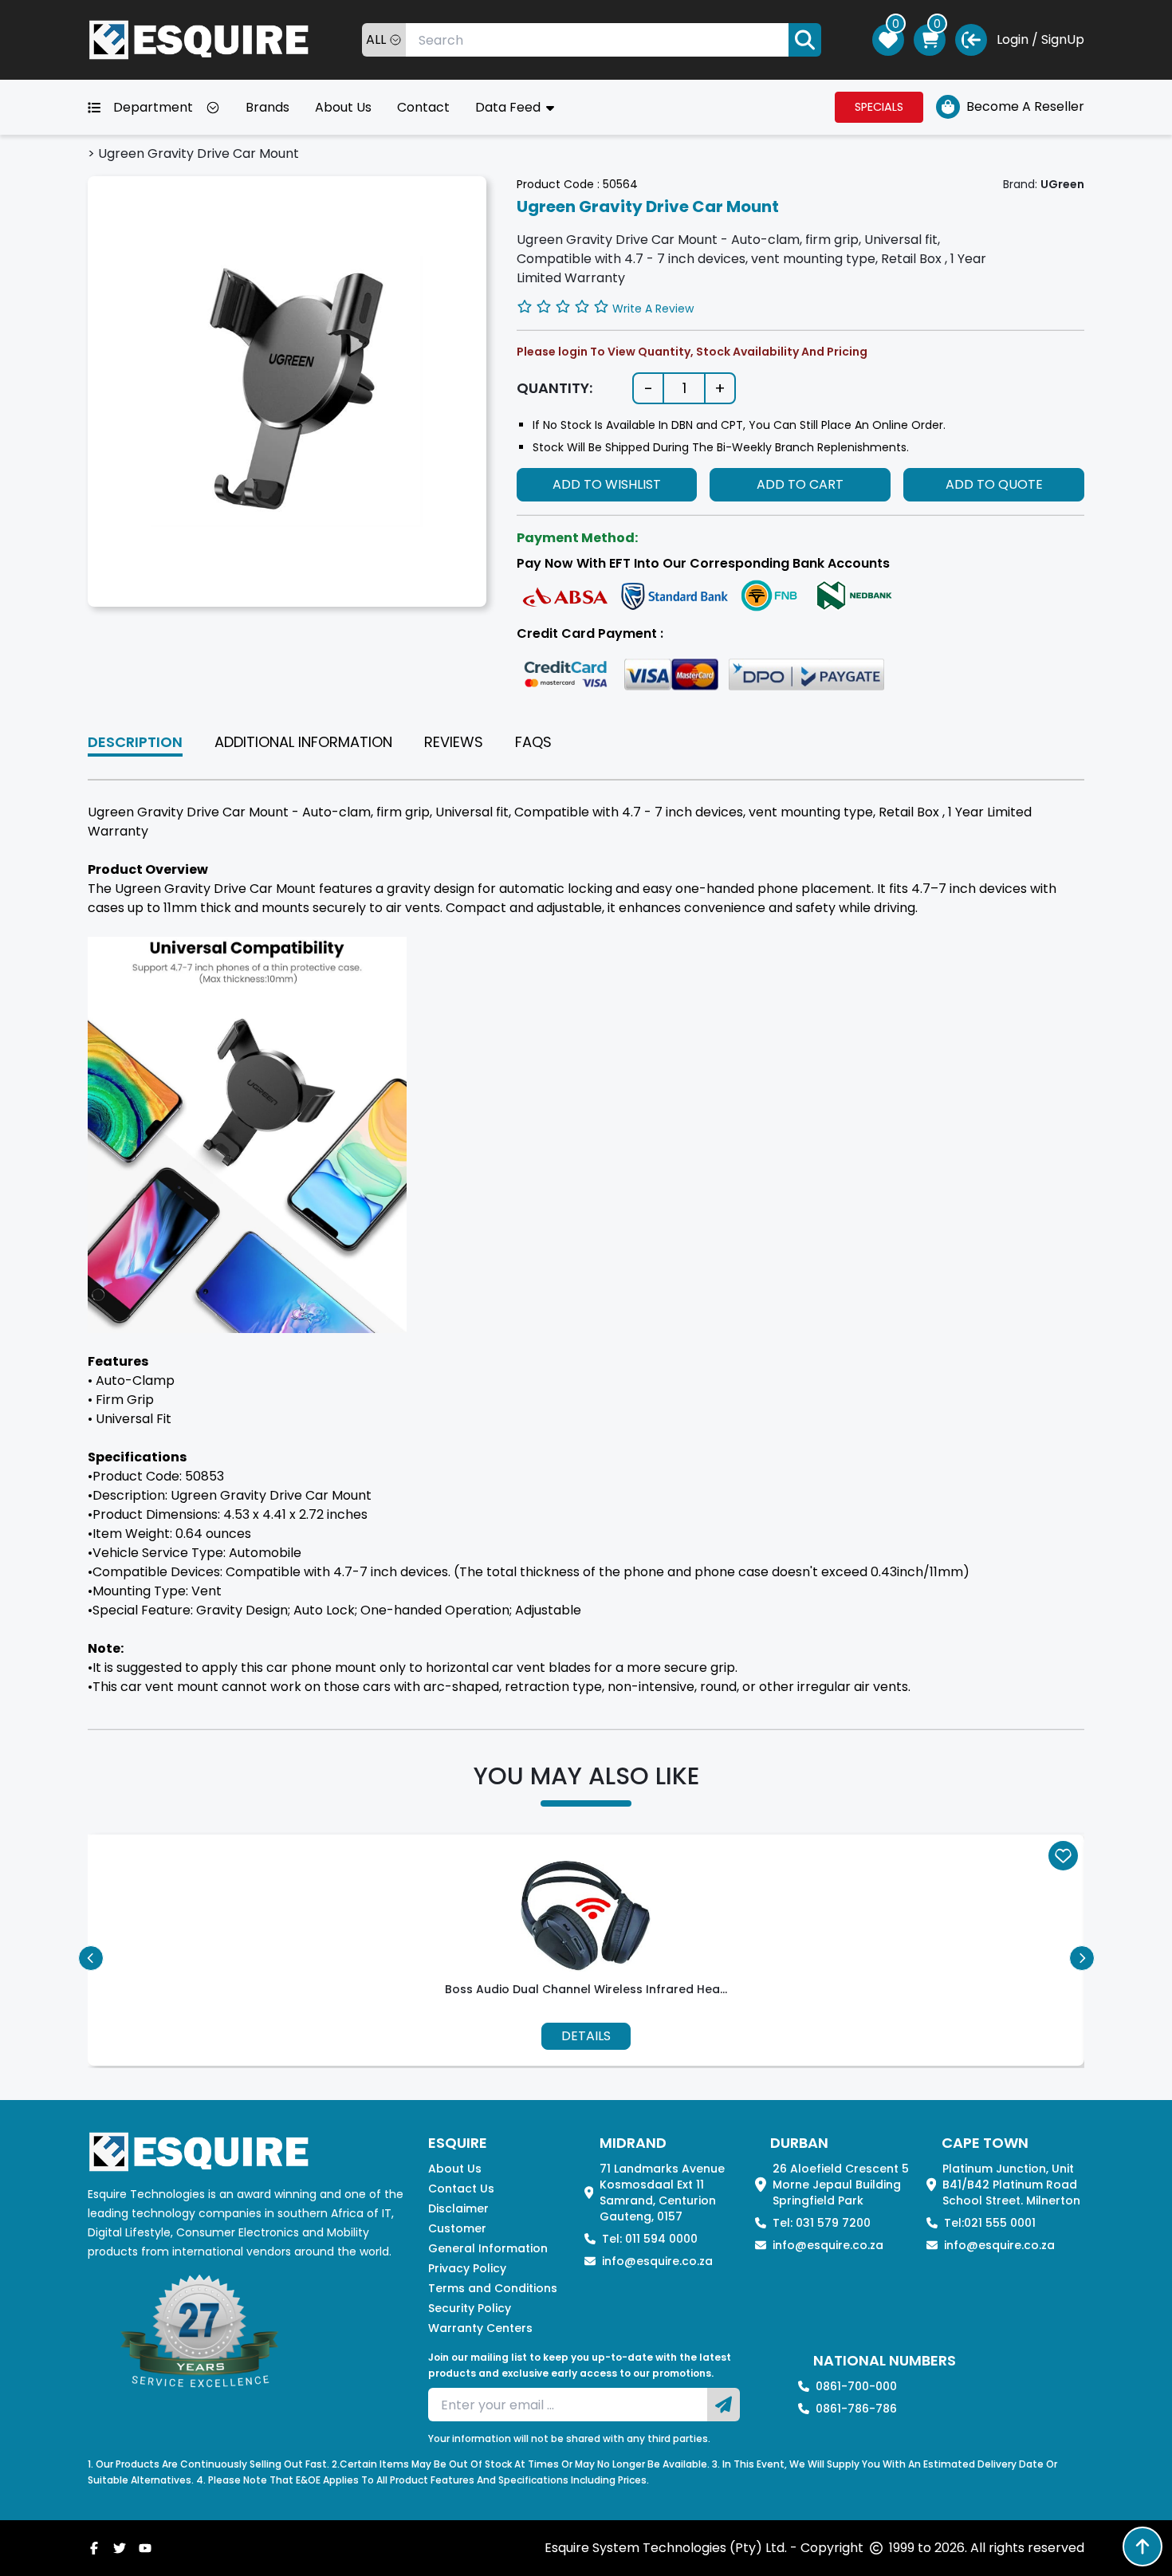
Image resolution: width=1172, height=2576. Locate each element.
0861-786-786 (856, 2409)
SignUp (1063, 39)
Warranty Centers (480, 2328)
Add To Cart (800, 484)
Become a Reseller (1025, 106)
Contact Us (461, 2189)
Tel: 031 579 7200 (822, 2223)
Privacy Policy (467, 2268)
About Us (343, 107)
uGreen (1062, 184)
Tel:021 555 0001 (990, 2223)
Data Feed (509, 107)
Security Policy (470, 2308)
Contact (423, 107)
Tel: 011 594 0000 (650, 2239)
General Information (488, 2248)
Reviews (454, 742)
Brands (267, 107)
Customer (457, 2228)
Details (586, 2036)
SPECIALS (879, 107)
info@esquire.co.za (657, 2261)
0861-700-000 (856, 2386)
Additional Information (303, 742)
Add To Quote (994, 484)
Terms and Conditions (493, 2288)
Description (135, 742)
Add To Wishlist (607, 484)
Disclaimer (458, 2208)
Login (1013, 39)
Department (153, 107)
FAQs (533, 742)
